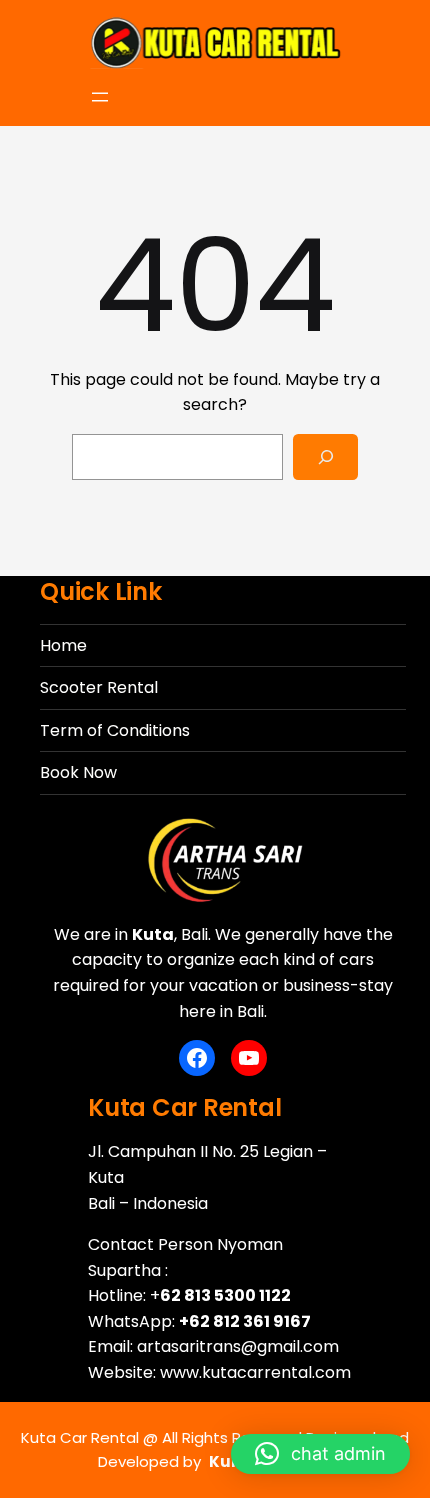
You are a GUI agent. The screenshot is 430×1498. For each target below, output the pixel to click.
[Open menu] (100, 97)
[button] (320, 1454)
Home (63, 645)
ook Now (83, 772)
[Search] (325, 457)
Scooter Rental (99, 687)
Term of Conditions (115, 730)
